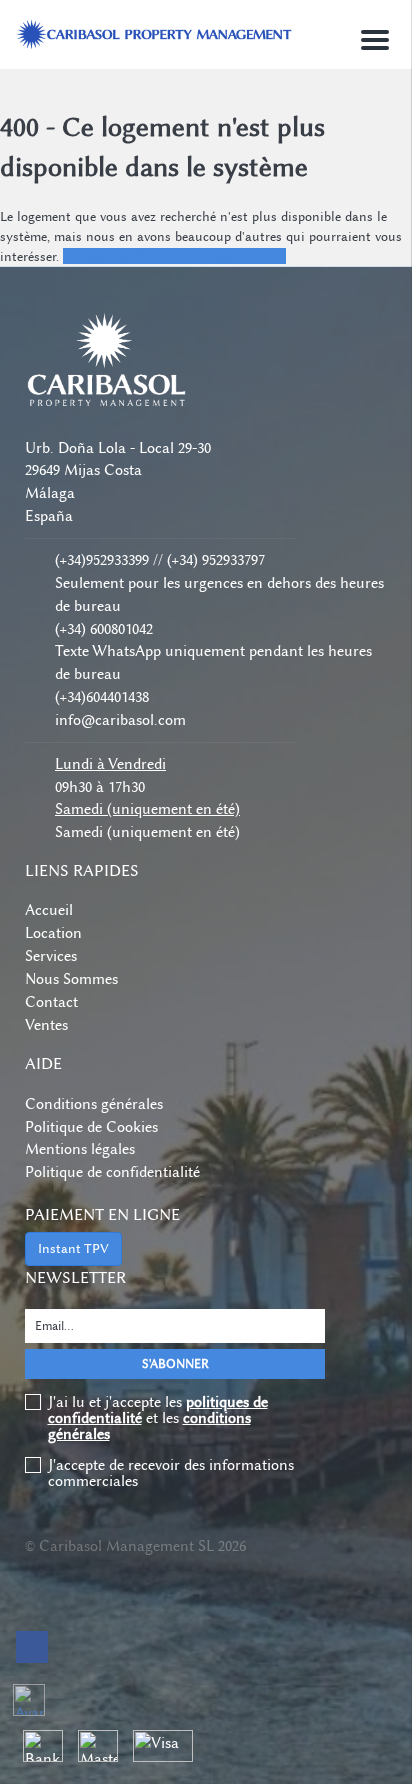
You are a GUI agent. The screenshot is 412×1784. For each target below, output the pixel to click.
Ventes (46, 1025)
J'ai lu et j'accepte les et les (158, 1418)
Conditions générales (94, 1104)
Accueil (49, 910)
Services (51, 956)
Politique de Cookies (91, 1127)
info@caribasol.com (120, 720)
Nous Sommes (71, 979)
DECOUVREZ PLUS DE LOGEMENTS (174, 256)
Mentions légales (80, 1149)
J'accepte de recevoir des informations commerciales (171, 1473)
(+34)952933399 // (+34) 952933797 (160, 560)
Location (53, 933)
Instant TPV (73, 1248)
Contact (51, 1002)
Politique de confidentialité (112, 1172)
